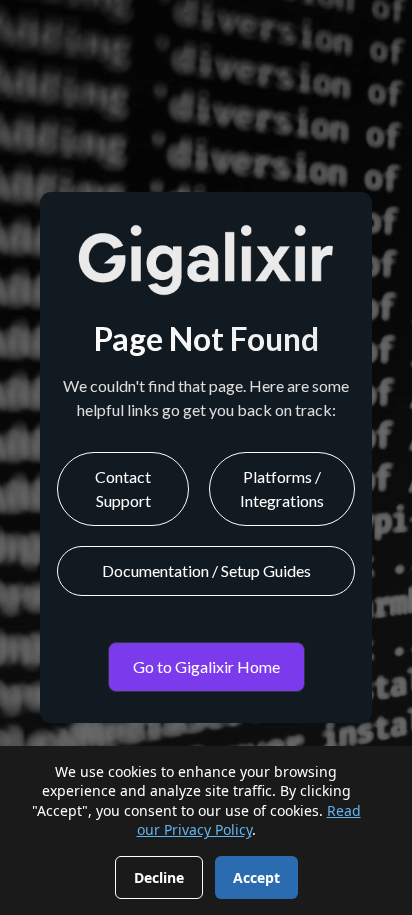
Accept (256, 877)
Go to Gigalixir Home (206, 666)
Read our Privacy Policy (249, 820)
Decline (159, 877)
